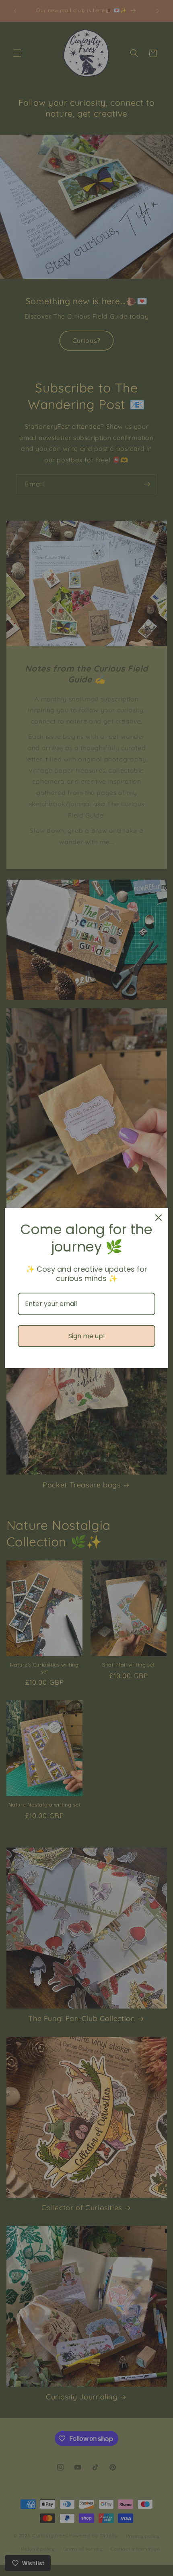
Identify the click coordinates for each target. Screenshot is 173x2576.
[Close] (159, 1218)
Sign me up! (87, 1336)
